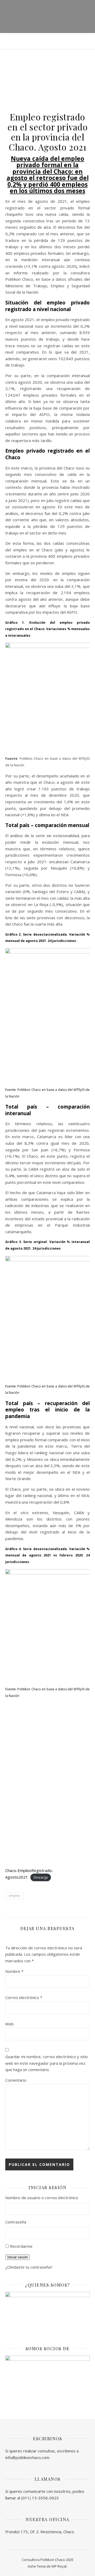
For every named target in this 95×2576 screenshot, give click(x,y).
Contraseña (16, 2222)
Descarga (41, 1877)
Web (9, 2024)
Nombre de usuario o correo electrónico (42, 2198)
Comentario (16, 2080)
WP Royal (59, 2566)
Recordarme (21, 2246)
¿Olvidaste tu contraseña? (29, 2267)
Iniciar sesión (18, 2257)
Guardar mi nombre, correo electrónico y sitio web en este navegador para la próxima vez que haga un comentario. (47, 2063)
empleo (15, 1896)
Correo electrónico (24, 1997)
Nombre (14, 1971)
